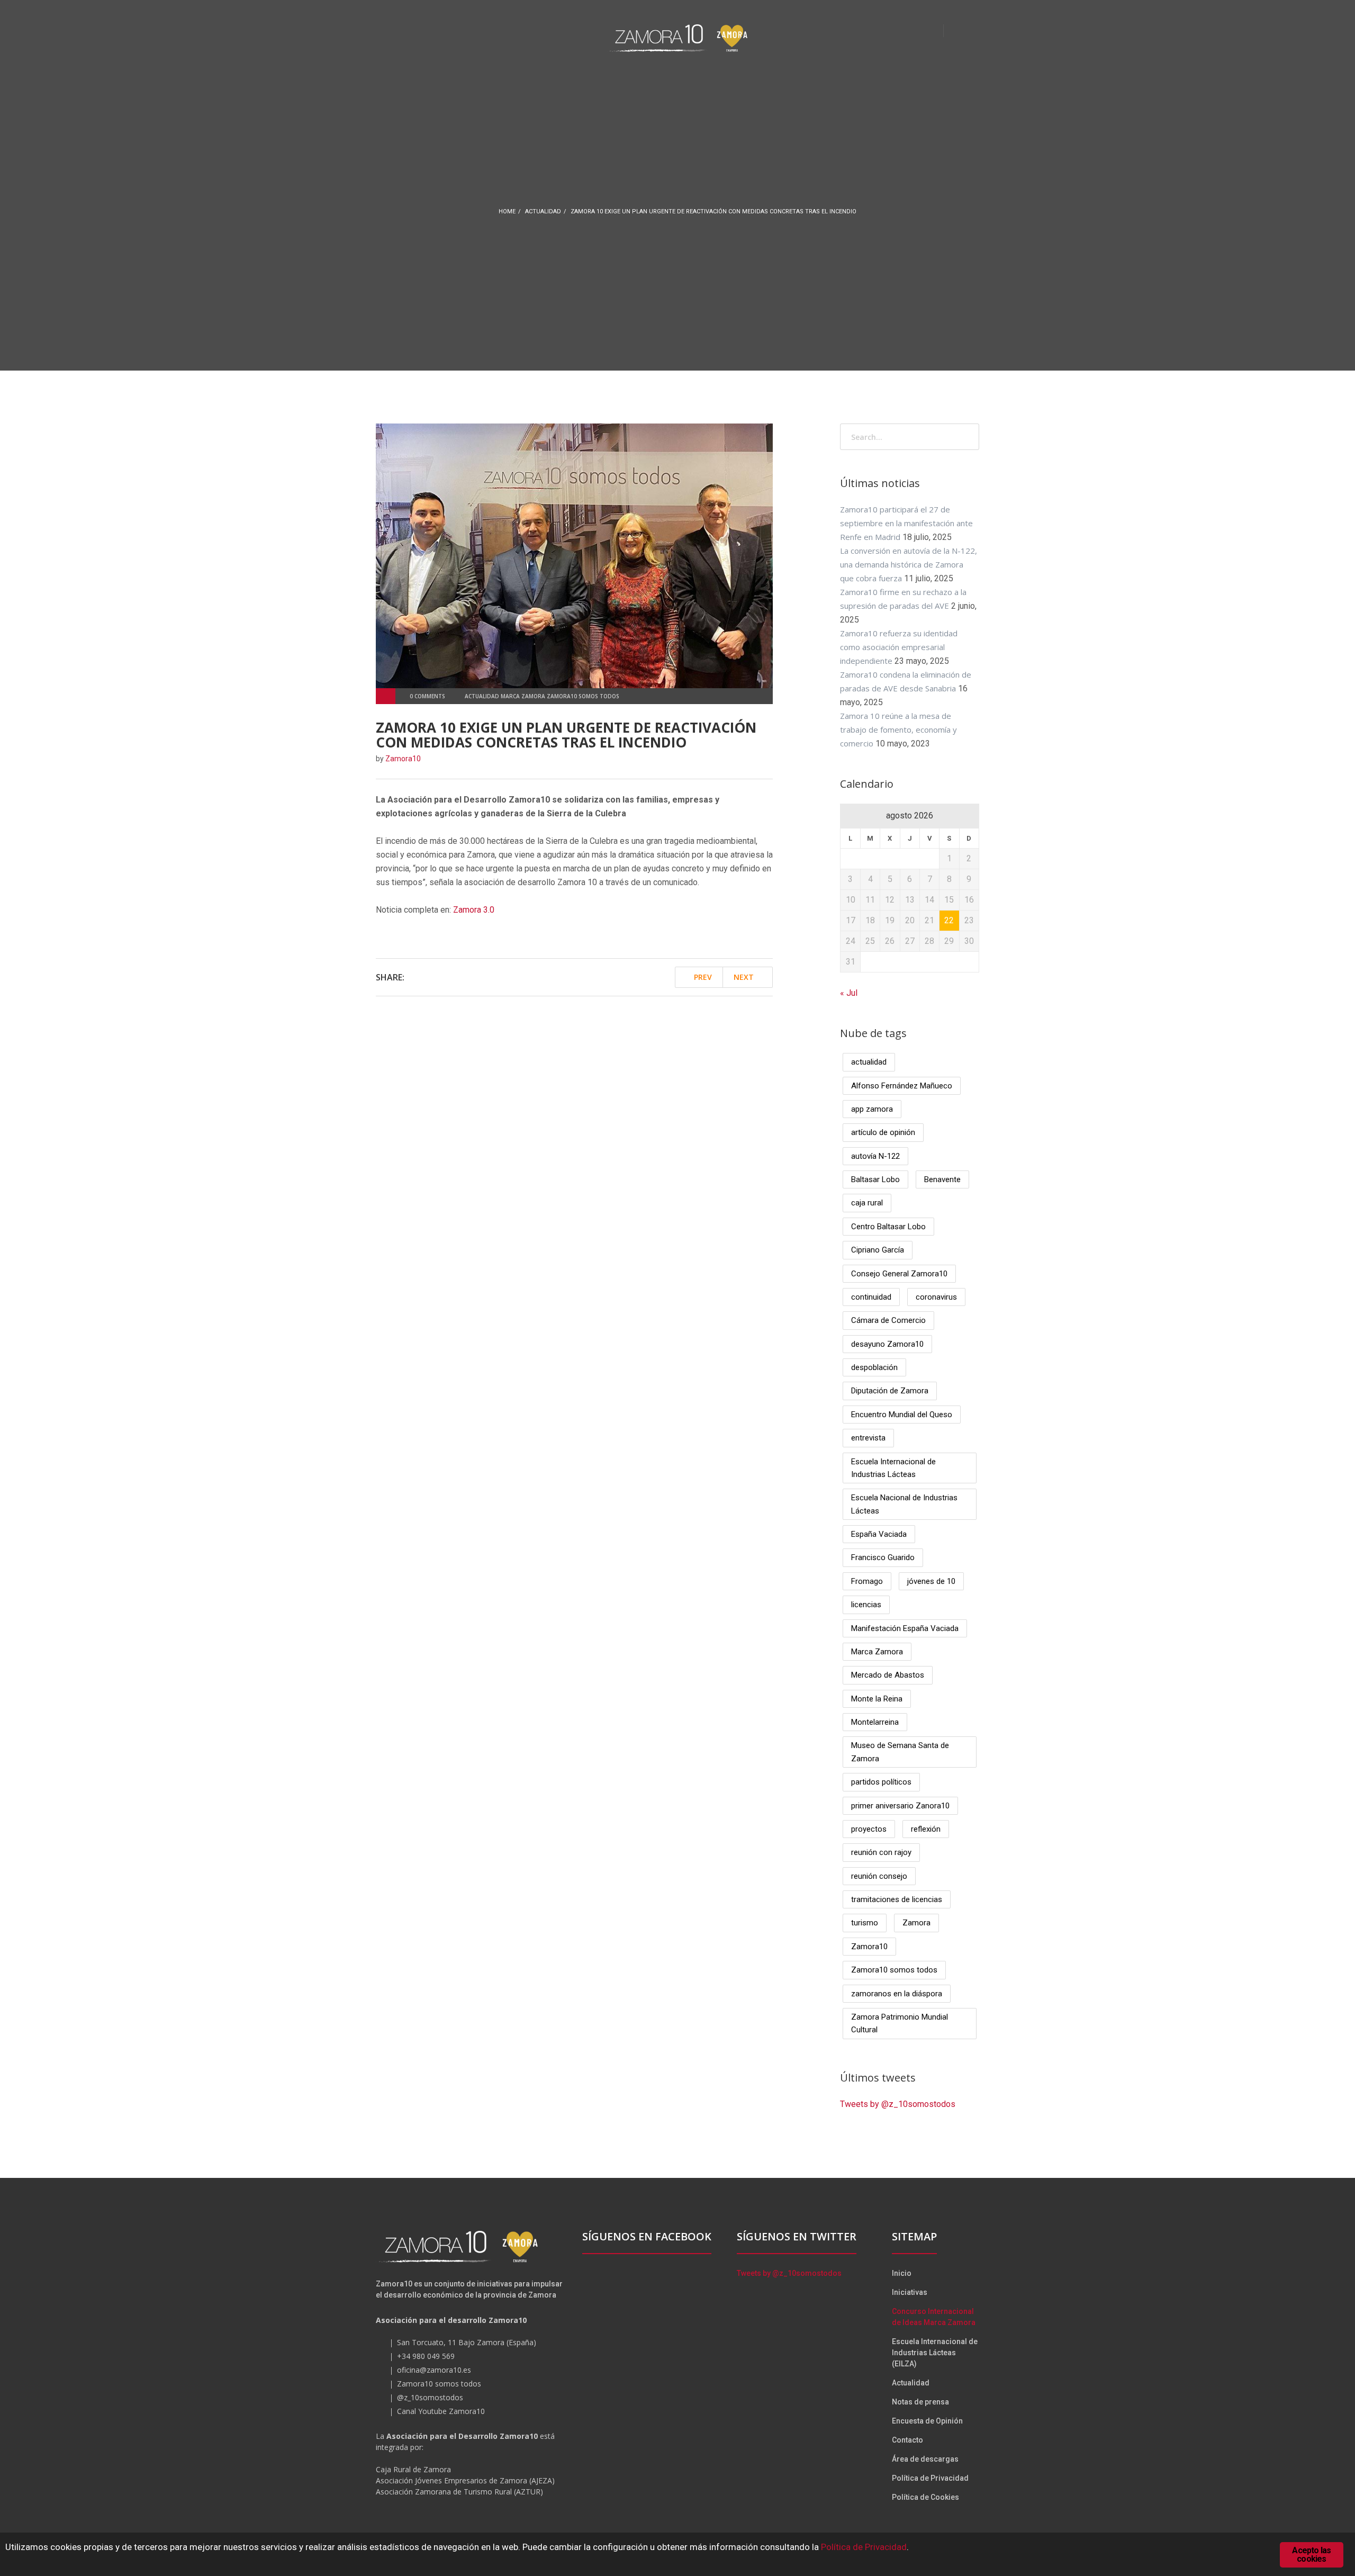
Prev (702, 977)
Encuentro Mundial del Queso (902, 1415)
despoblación (874, 1367)
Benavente (942, 1179)
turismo (865, 1923)
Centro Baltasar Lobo (888, 1227)
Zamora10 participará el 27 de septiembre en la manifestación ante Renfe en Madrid (906, 523)
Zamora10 (869, 1947)
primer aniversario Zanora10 (900, 1806)
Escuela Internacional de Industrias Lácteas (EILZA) (935, 2353)
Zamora (916, 1923)
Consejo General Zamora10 (899, 1274)
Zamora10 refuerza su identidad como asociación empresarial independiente (899, 647)
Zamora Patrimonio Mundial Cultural (900, 2023)
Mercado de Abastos (888, 1675)
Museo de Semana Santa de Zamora (900, 1752)
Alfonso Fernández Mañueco (902, 1086)
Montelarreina (875, 1722)
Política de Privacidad (930, 2478)
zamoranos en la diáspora (897, 1994)
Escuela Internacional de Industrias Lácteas (893, 1468)
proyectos (869, 1829)
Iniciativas (910, 2292)
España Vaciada (879, 1534)
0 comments (427, 696)
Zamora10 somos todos (894, 1970)
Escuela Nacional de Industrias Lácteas (904, 1504)
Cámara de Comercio (888, 1320)
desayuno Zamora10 (887, 1344)
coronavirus (936, 1297)
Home (507, 211)
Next (745, 977)
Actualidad (911, 2383)
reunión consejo (879, 1876)
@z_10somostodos (430, 2397)
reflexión (926, 1829)
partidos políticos (881, 1782)
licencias (866, 1605)
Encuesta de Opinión (927, 2421)
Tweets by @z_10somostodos (898, 2104)
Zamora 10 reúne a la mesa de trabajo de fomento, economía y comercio (898, 729)
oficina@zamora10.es (434, 2370)
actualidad (543, 211)
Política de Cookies (925, 2497)
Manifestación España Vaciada (905, 1628)
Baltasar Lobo (875, 1179)
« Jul (849, 993)
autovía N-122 (875, 1156)
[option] (574, 556)
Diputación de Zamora (890, 1391)
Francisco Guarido (883, 1557)
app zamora (872, 1109)
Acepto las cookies (1311, 2555)
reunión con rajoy (881, 1852)
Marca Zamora (877, 1652)
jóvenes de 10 (931, 1581)
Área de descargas (925, 2459)
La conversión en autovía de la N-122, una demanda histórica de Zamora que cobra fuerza (909, 564)
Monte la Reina (877, 1699)
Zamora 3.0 (474, 910)
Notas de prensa (920, 2402)
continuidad (871, 1297)
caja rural (867, 1203)
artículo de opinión (883, 1132)
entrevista (868, 1438)
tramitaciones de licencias (897, 1899)
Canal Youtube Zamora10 (441, 2411)
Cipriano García (878, 1250)
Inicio (902, 2273)
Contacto (907, 2440)
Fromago (867, 1581)
